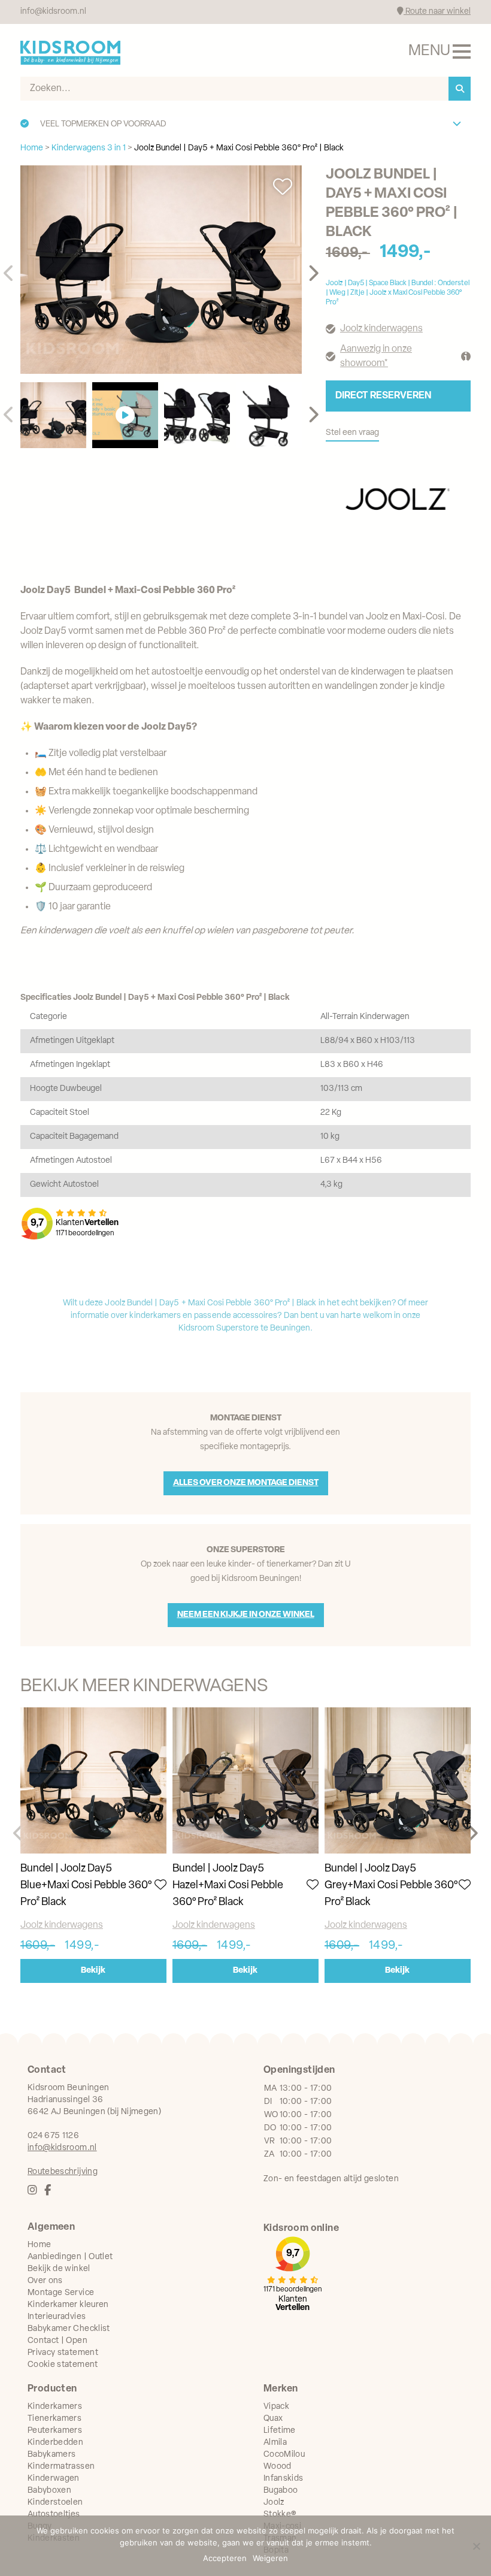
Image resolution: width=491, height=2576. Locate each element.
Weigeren (270, 2558)
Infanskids (284, 2479)
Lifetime (280, 2431)
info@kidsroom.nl (53, 12)
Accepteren (225, 2558)
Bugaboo (281, 2491)
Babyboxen (49, 2491)
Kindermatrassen (61, 2467)
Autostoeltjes (54, 2515)
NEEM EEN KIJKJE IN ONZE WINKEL (246, 1615)
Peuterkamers (55, 2431)
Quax (273, 2419)
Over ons (45, 2281)
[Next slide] (313, 274)
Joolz (274, 2503)
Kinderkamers (55, 2407)
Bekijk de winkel (59, 2269)
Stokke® (280, 2515)
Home (39, 2245)
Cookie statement (63, 2365)
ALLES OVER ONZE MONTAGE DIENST (246, 1483)
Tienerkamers (54, 2419)
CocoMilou (284, 2455)
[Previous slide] (9, 274)
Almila (275, 2443)
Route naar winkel (437, 12)
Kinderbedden (55, 2443)
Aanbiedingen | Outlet (70, 2257)
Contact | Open (57, 2341)
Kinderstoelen (55, 2503)
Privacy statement (63, 2353)
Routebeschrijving (63, 2172)
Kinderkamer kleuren (68, 2305)
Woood (278, 2467)
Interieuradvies (57, 2317)
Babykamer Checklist (69, 2329)
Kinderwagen (54, 2479)
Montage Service (61, 2293)
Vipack (276, 2407)
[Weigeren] (476, 2546)
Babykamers (52, 2455)
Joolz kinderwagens (381, 329)
